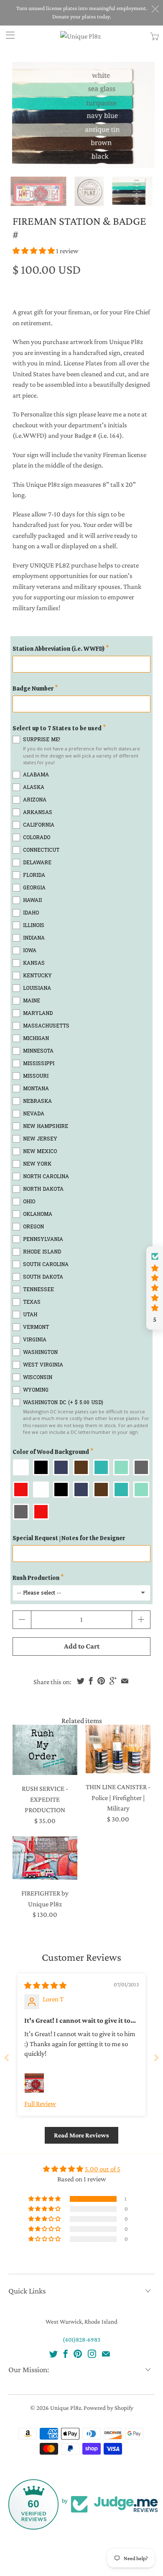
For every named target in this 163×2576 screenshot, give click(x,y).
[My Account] (7, 35)
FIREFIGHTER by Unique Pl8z (45, 1858)
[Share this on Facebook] (91, 1681)
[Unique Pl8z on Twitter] (53, 2354)
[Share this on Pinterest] (101, 1681)
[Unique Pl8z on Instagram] (92, 2354)
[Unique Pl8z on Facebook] (66, 2354)
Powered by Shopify (108, 2408)
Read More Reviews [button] (81, 2135)
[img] (45, 1986)
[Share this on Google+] (113, 1681)
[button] (34, 251)
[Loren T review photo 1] (34, 2083)
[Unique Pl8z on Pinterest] (78, 2354)
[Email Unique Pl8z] (106, 2354)
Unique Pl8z (66, 2408)
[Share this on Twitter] (81, 1681)
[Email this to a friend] (125, 1681)
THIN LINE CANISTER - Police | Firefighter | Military (118, 1749)
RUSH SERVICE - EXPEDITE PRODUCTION (45, 1750)
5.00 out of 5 (103, 2169)
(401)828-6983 (81, 2340)
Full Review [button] (40, 2104)
